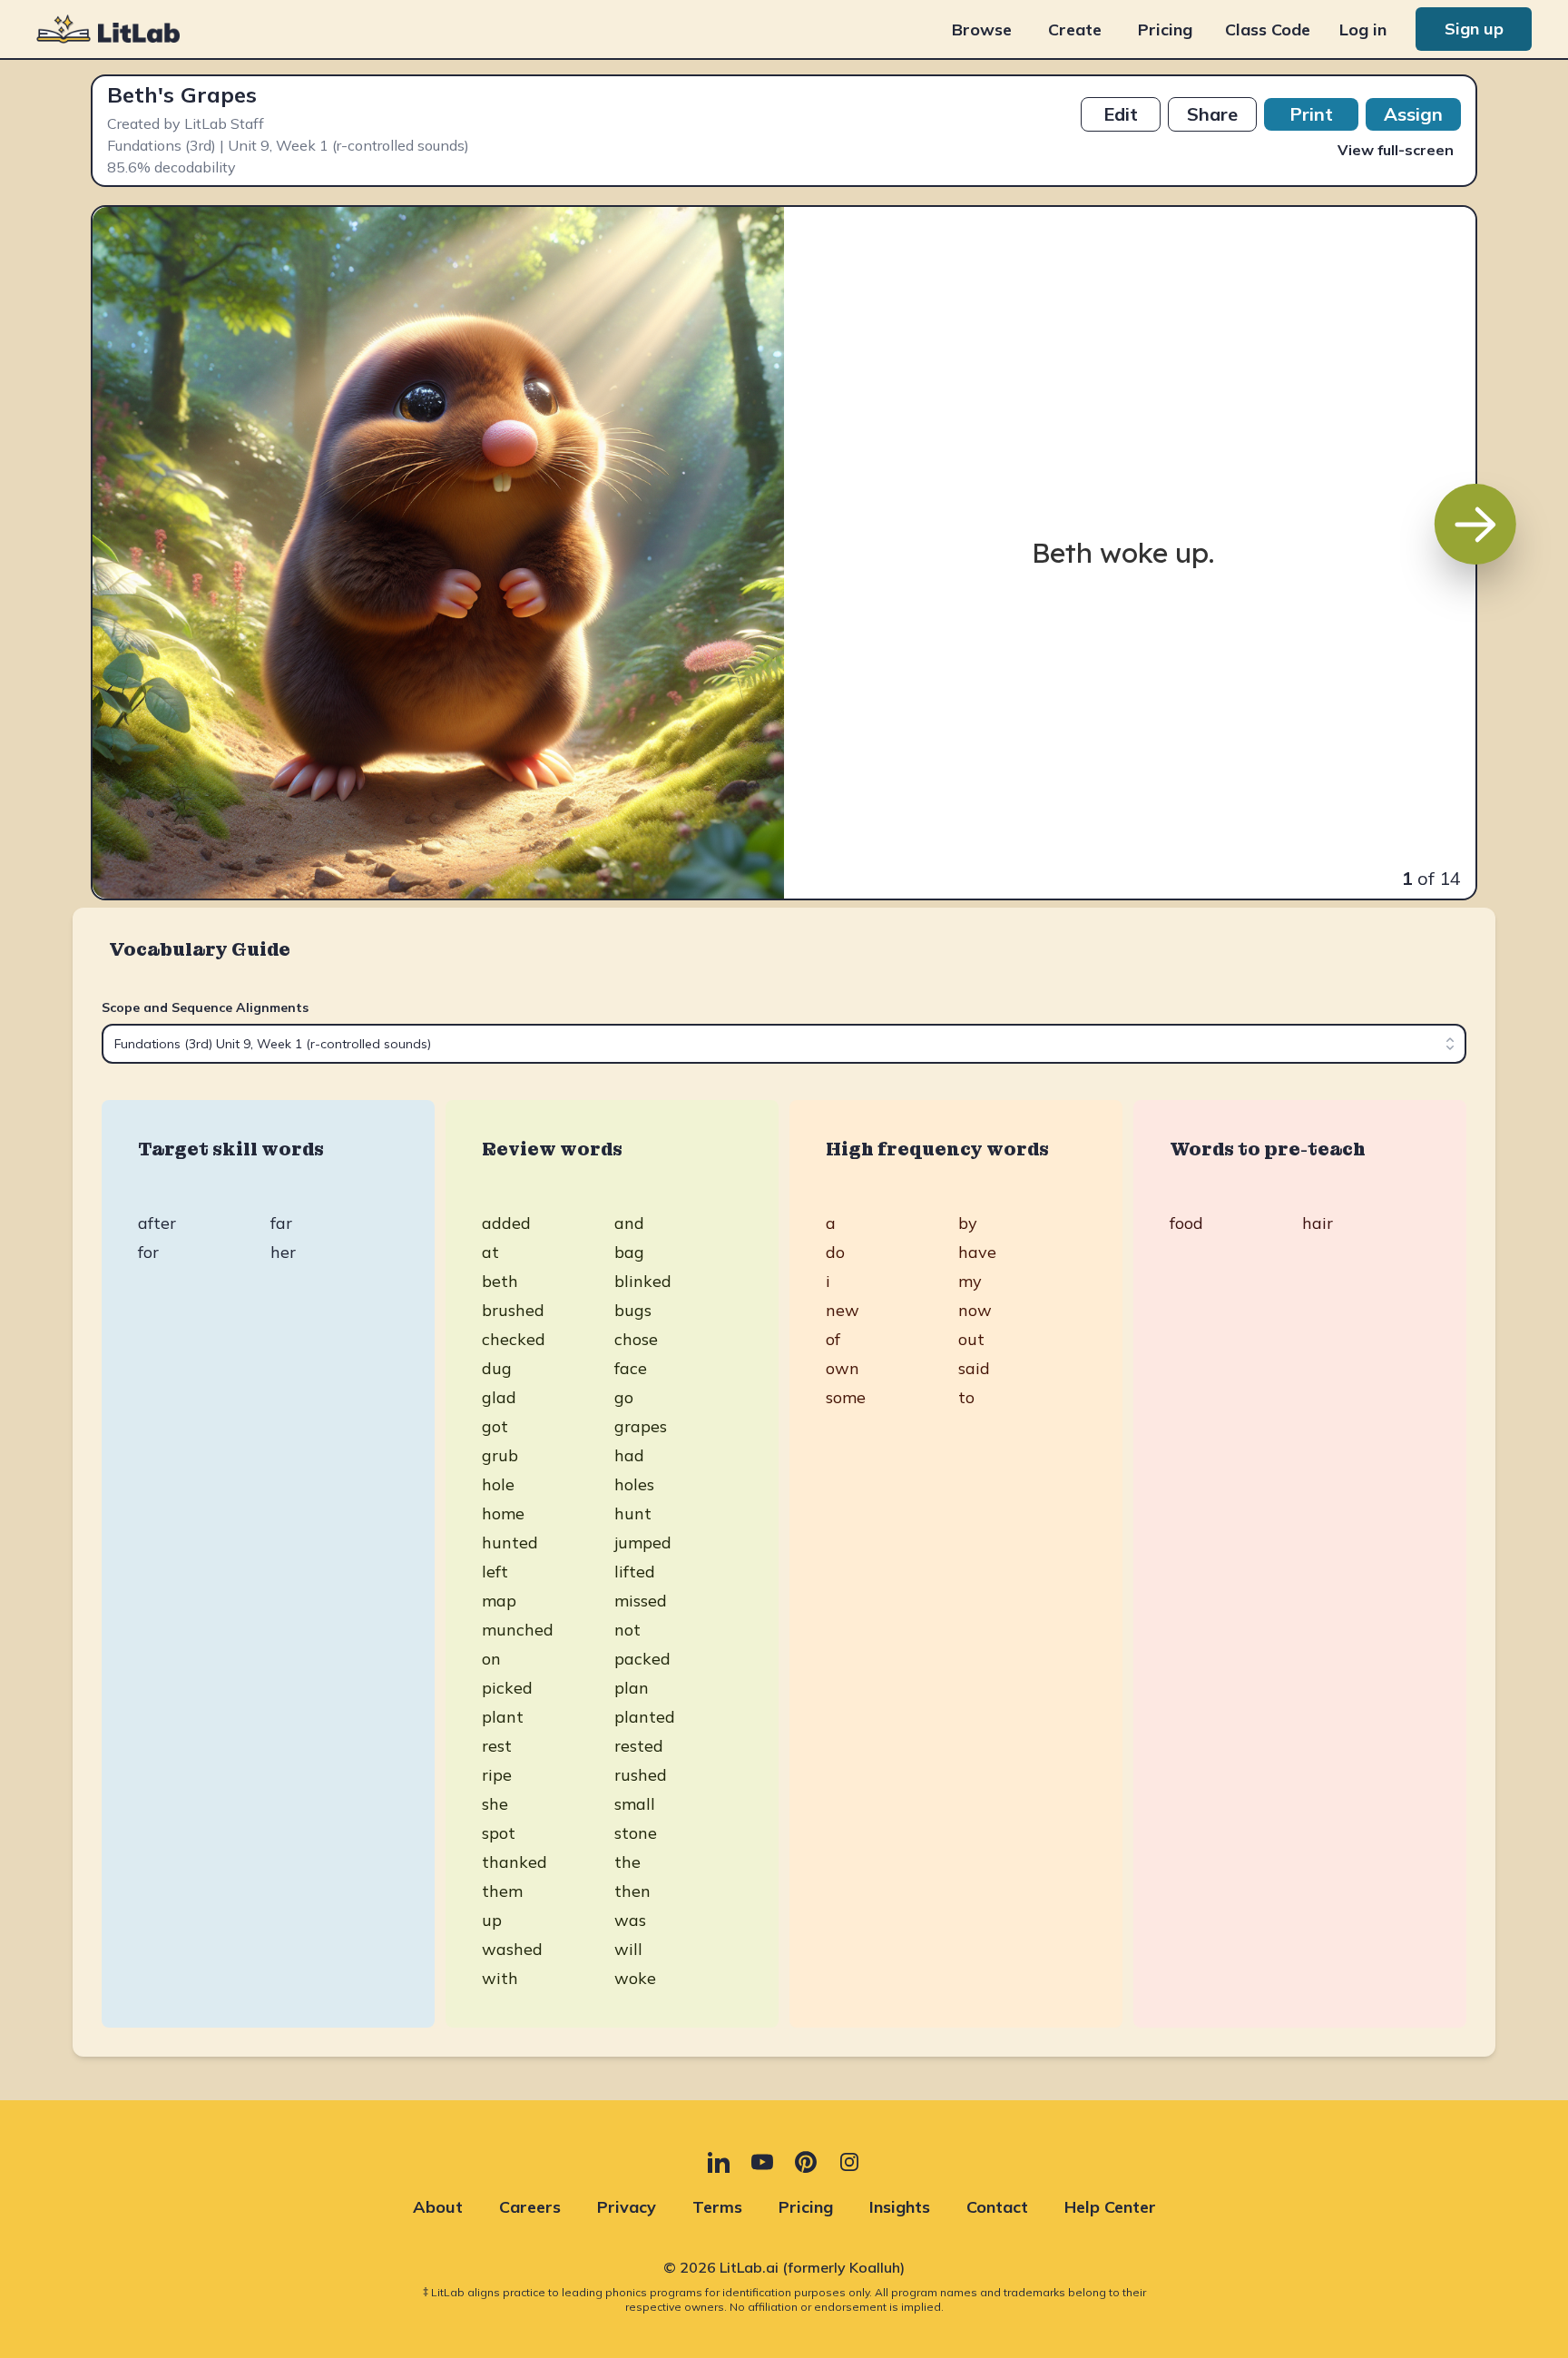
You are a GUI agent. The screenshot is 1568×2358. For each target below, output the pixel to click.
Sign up (1474, 29)
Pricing (1165, 29)
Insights (900, 2207)
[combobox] (784, 1044)
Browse (982, 29)
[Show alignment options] (1450, 1044)
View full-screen (1396, 150)
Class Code (1268, 29)
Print (1311, 114)
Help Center (1110, 2207)
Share (1212, 114)
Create (1075, 29)
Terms (717, 2207)
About (438, 2207)
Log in (1363, 29)
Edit (1121, 114)
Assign (1413, 114)
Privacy (627, 2207)
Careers (530, 2207)
